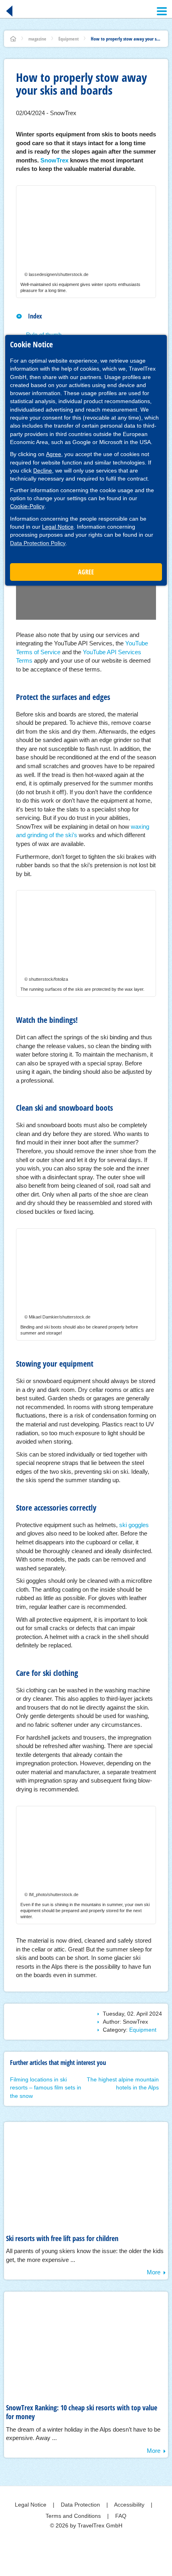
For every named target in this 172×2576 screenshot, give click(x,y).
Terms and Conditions (74, 2516)
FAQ (121, 2516)
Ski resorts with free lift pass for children (62, 2238)
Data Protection (81, 2505)
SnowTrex (54, 160)
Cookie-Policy (27, 506)
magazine (37, 39)
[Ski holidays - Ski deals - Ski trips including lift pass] (13, 39)
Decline (43, 471)
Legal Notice (58, 527)
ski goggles (134, 1525)
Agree (54, 454)
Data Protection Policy (38, 543)
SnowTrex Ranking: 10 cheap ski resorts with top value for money (82, 2412)
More (154, 2272)
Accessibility (130, 2505)
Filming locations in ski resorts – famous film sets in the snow (46, 2088)
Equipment (69, 39)
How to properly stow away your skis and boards (126, 39)
